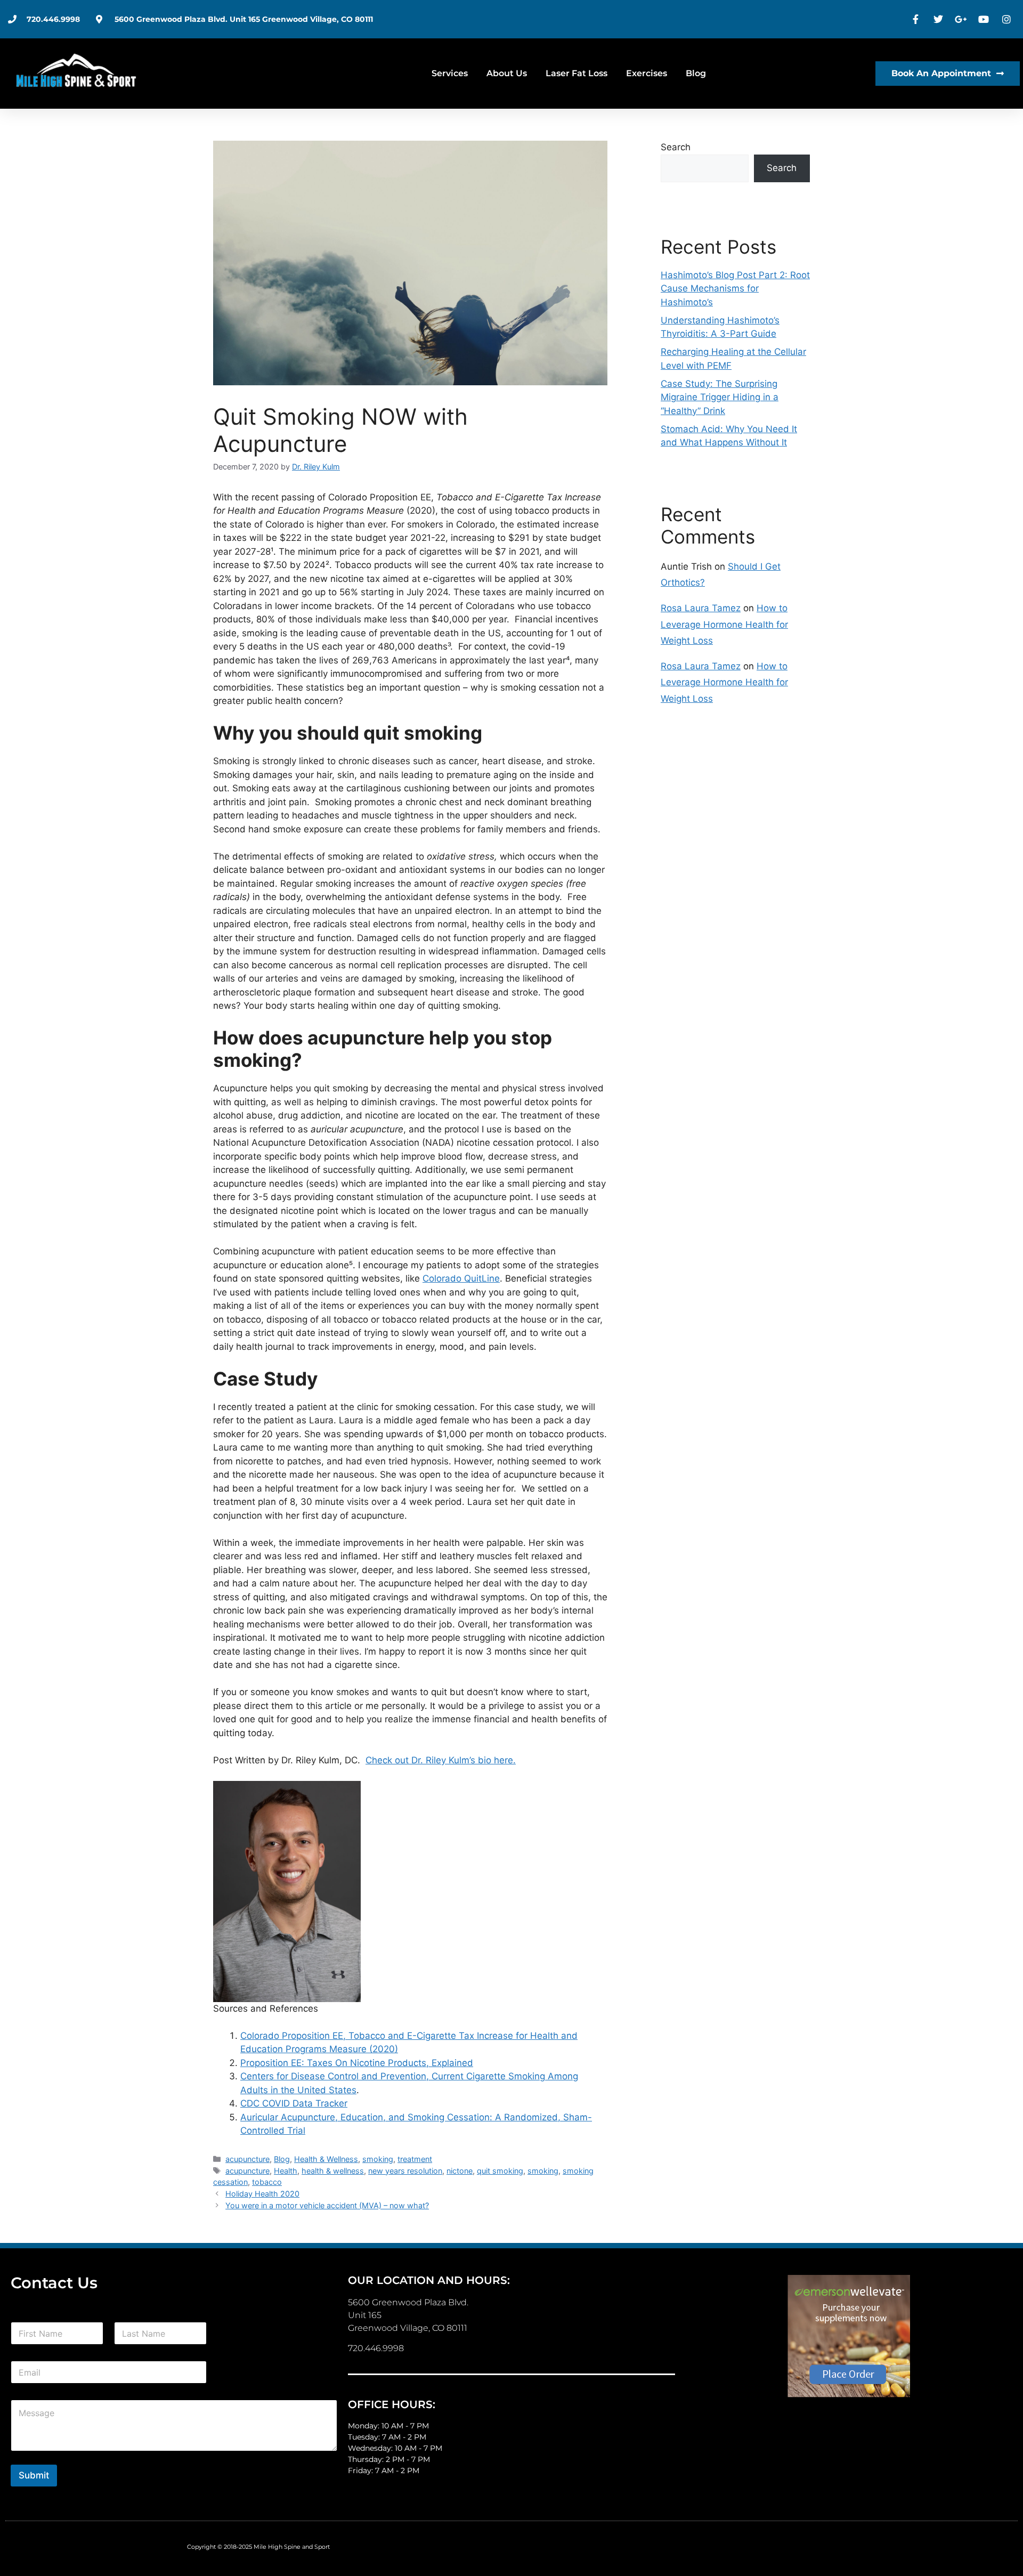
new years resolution (405, 2171)
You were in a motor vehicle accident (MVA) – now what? (327, 2205)
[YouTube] (985, 19)
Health (286, 2171)
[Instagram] (1008, 19)
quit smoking (500, 2171)
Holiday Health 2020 (262, 2194)
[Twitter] (940, 19)
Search (676, 147)
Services (450, 73)
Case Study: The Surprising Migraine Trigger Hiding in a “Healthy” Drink (720, 397)
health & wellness (333, 2171)
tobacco (267, 2182)
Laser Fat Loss (577, 73)
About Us (507, 73)
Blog (696, 73)
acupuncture (247, 2159)
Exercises (647, 73)
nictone (460, 2171)
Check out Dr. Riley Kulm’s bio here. (441, 1760)
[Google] (962, 19)
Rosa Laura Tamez (701, 608)
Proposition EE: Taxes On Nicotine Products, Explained (357, 2063)
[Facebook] (917, 19)
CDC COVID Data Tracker (294, 2103)
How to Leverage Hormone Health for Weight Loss (724, 624)
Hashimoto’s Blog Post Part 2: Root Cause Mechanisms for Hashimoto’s (735, 289)
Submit (34, 2475)
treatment (415, 2159)
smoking (378, 2159)
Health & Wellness (326, 2159)
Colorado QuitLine (461, 1278)
